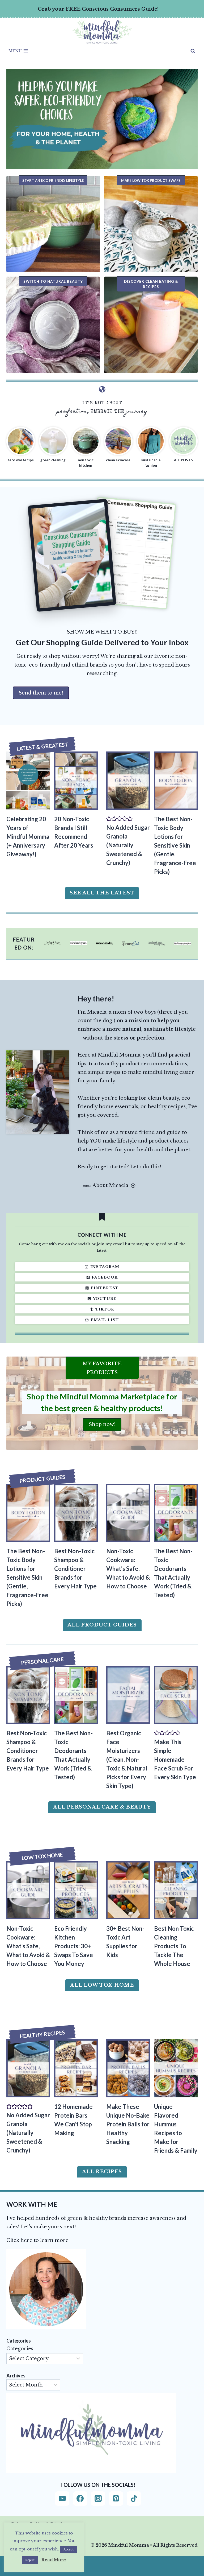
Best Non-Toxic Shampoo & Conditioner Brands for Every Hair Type (75, 1569)
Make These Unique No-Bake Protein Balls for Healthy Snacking (128, 2124)
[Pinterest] (116, 2499)
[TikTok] (134, 2499)
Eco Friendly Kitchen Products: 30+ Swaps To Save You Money (74, 1946)
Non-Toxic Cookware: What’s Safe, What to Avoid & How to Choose (128, 1569)
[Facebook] (80, 2499)
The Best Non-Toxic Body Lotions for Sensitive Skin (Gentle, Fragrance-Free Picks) (175, 845)
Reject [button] (30, 2560)
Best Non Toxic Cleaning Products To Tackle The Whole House (174, 1946)
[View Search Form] (193, 51)
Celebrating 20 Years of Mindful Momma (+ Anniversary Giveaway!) (28, 837)
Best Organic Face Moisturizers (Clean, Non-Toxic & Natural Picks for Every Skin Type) (127, 1759)
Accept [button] (69, 2549)
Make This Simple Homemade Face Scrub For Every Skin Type (175, 1759)
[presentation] (28, 780)
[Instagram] (98, 2499)
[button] (109, 819)
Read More (54, 2560)
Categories (20, 2349)
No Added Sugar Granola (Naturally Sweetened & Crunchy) (128, 845)
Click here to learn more (37, 2240)
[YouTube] (62, 2499)
